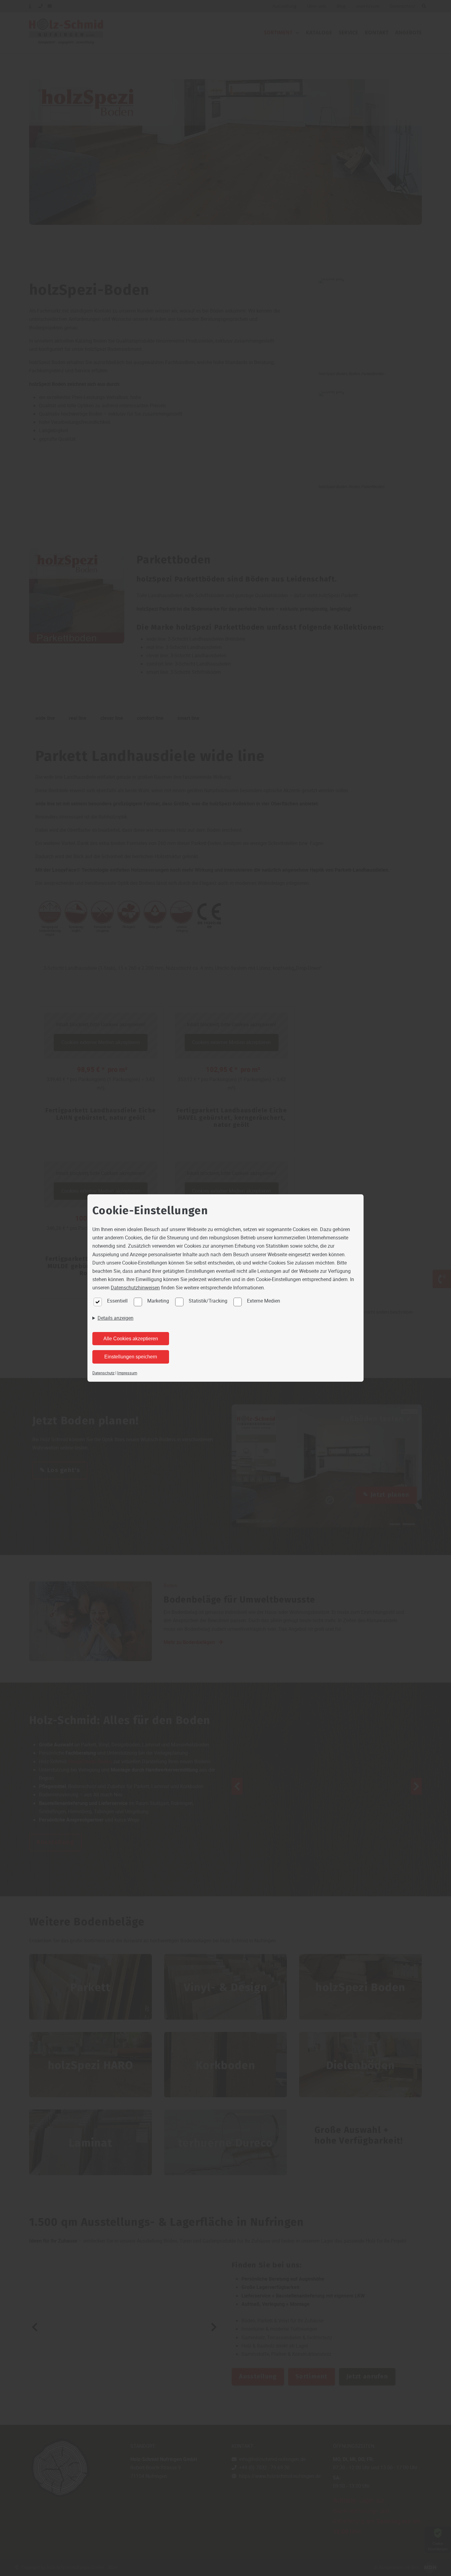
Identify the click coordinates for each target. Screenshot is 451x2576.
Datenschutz (103, 1373)
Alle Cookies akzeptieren (131, 1339)
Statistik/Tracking (208, 1301)
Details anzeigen (116, 1318)
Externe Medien (264, 1301)
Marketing (158, 1301)
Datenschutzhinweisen (135, 1288)
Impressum (127, 1373)
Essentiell (117, 1301)
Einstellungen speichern (131, 1357)
